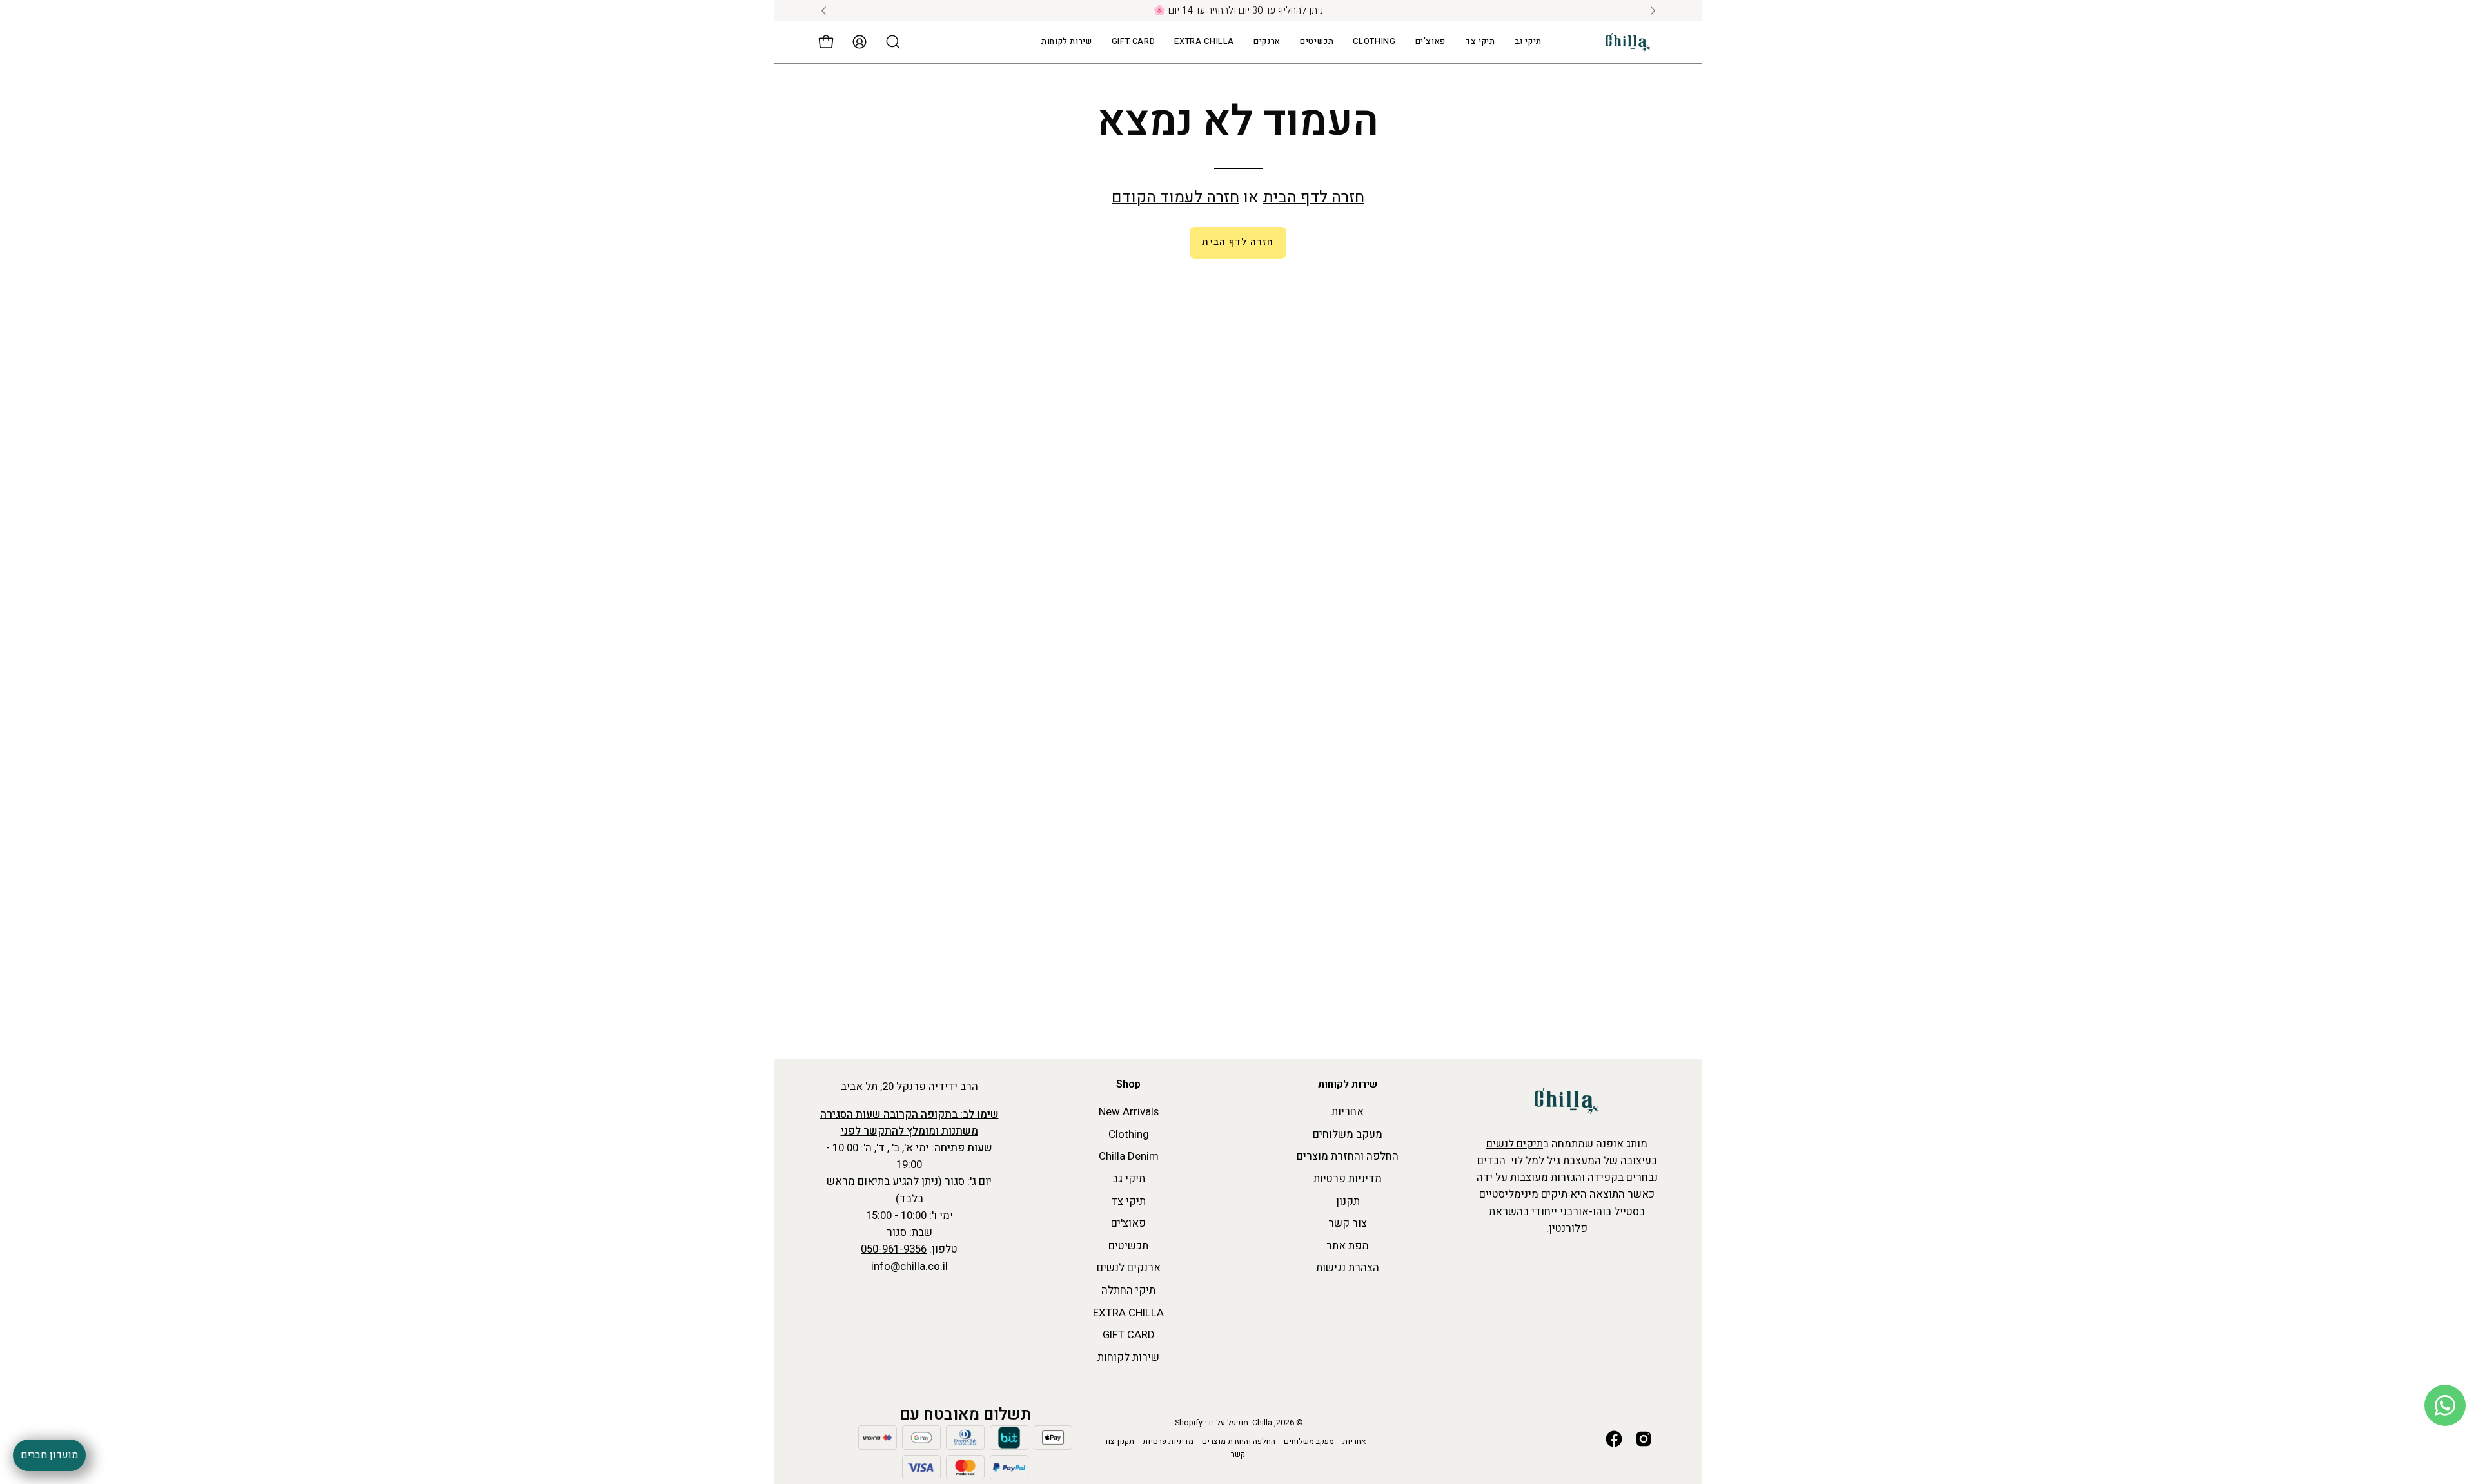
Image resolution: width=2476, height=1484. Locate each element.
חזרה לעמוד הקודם (1175, 198)
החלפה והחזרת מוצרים (1348, 1157)
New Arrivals (1129, 1112)
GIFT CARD (1129, 1335)
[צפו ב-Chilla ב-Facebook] (1614, 1439)
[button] (1204, 42)
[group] (1238, 11)
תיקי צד (1128, 1201)
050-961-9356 (894, 1249)
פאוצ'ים (1128, 1223)
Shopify (1189, 1423)
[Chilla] (1628, 42)
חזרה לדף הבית (1313, 198)
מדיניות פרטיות (1348, 1179)
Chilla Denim (1129, 1157)
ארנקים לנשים (1129, 1268)
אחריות (1348, 1112)
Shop (1128, 1085)
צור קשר (1348, 1223)
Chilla (1262, 1423)
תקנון (1348, 1201)
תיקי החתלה (1128, 1290)
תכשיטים (1128, 1246)
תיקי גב (1129, 1179)
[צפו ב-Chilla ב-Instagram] (1644, 1439)
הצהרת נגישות (1348, 1268)
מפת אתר (1348, 1246)
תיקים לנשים (1515, 1144)
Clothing (1129, 1134)
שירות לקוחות (1348, 1085)
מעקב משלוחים (1348, 1134)
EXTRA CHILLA (1128, 1313)
